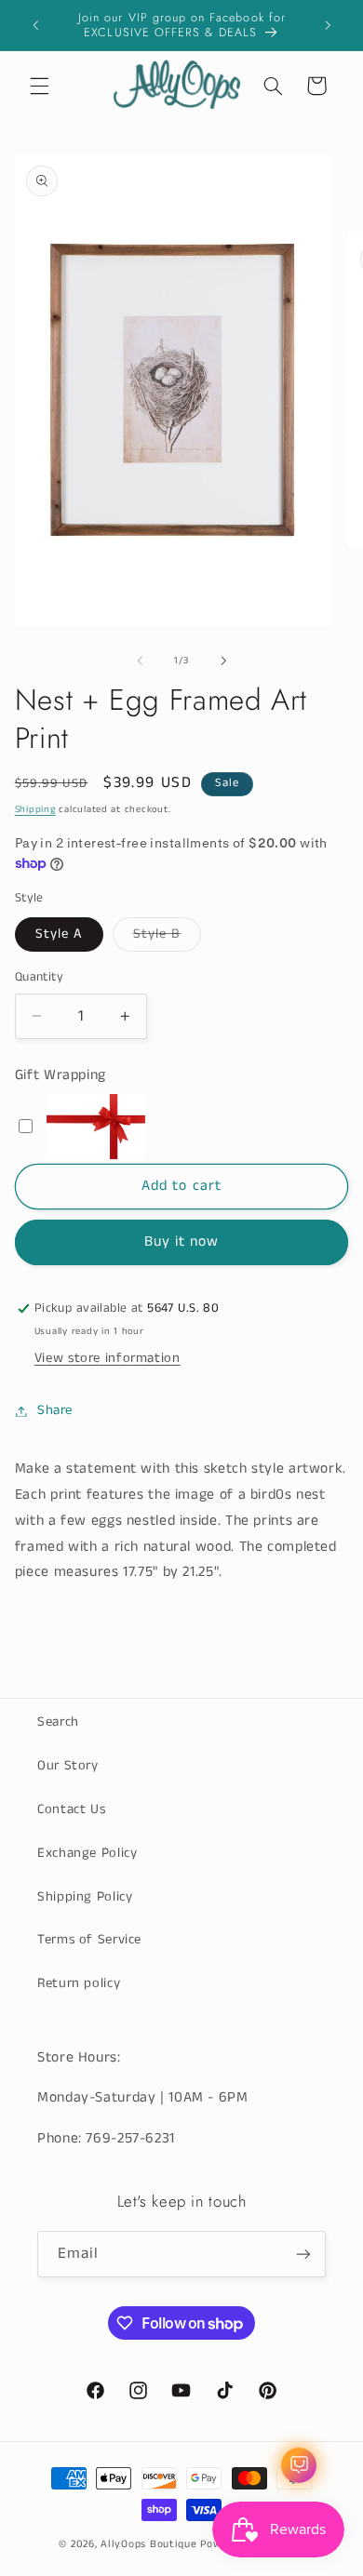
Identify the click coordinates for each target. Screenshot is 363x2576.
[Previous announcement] (35, 25)
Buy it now (182, 1242)
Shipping (35, 809)
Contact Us (71, 1809)
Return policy (79, 1983)
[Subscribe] (303, 2254)
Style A (59, 934)
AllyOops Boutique (149, 2544)
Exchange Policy (87, 1853)
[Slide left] (140, 661)
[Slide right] (223, 661)
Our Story (68, 1766)
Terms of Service (89, 1940)
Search (58, 1722)
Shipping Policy (85, 1897)
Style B (167, 938)
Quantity (39, 977)
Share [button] (55, 1410)
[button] (39, 86)
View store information (108, 1358)
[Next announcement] (328, 25)
